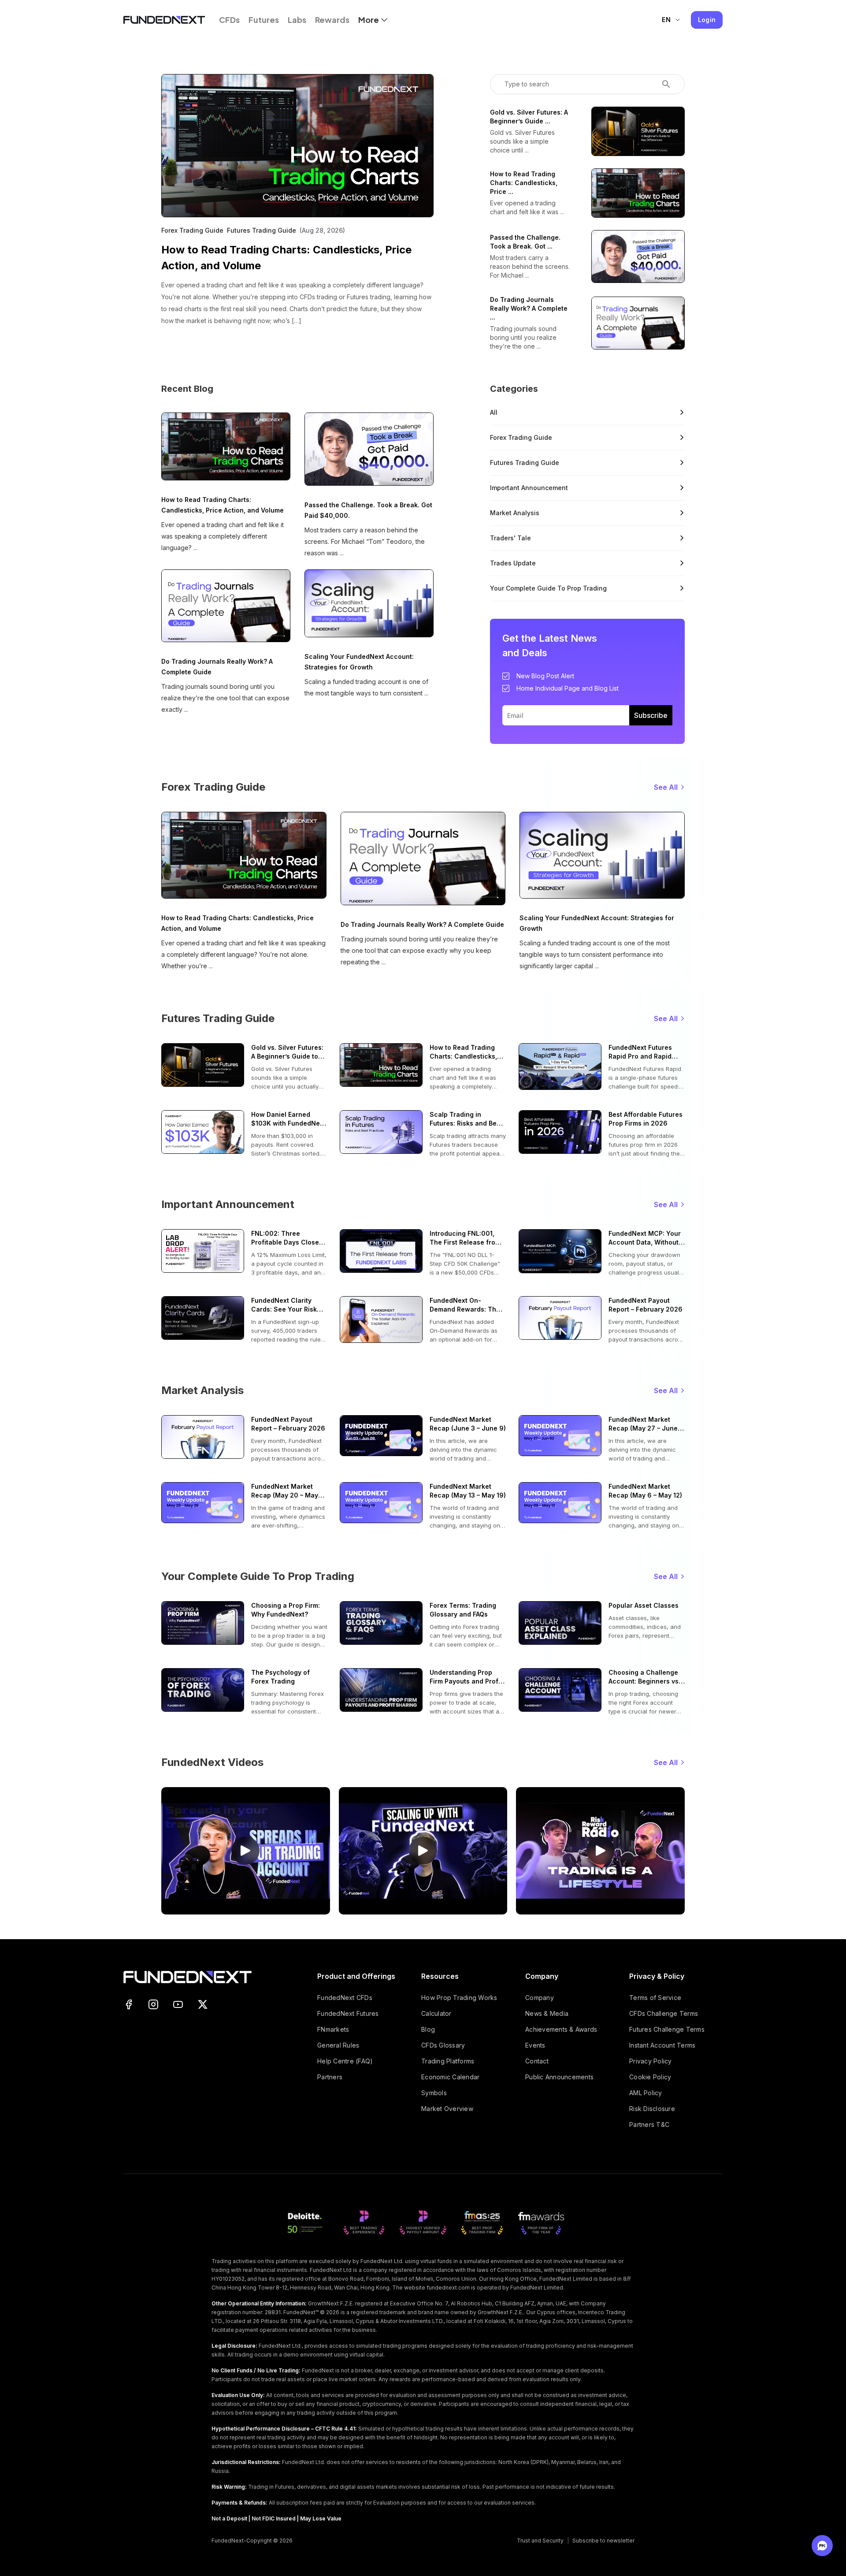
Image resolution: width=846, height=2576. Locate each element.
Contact (537, 2061)
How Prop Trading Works (459, 1998)
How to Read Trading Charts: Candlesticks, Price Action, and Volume (286, 258)
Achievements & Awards (561, 2029)
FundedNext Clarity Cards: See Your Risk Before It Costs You (284, 1305)
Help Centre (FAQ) (345, 2061)
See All (666, 787)
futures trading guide (525, 463)
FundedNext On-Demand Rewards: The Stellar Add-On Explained (465, 1305)
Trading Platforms (448, 2061)
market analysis (515, 513)
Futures (264, 20)
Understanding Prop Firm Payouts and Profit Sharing (466, 1677)
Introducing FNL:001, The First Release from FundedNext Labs (465, 1238)
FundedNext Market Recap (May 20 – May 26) (285, 1491)
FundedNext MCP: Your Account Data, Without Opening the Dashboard (646, 1238)
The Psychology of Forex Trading (280, 1677)
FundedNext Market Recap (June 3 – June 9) (468, 1424)
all (494, 412)
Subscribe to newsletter (603, 2541)
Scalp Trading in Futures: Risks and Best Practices (466, 1119)
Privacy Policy (651, 2061)
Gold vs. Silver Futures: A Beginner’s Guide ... (529, 117)
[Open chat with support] (822, 2546)
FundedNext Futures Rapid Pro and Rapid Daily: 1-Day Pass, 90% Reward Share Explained (644, 1052)
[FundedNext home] (164, 20)
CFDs (229, 20)
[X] (203, 2004)
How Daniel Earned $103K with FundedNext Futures (288, 1119)
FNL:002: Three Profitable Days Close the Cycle (285, 1238)
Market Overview (447, 2109)
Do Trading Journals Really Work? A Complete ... (529, 308)
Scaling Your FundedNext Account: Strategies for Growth (359, 662)
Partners (330, 2077)
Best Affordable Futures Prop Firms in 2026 (646, 1119)
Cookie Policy (650, 2077)
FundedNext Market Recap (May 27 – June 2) (643, 1424)
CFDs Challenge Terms (664, 2013)
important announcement (529, 488)
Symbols (434, 2093)
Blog (428, 2029)
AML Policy (646, 2093)
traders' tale (510, 538)
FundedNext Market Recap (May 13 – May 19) (468, 1491)
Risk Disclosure (652, 2109)
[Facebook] (129, 2004)
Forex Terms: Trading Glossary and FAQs (463, 1610)
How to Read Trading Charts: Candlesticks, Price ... (524, 183)
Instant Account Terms (662, 2045)
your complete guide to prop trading (548, 588)
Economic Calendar (450, 2077)
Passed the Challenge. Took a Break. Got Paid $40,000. (368, 510)
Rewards (332, 20)
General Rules (338, 2045)
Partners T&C (649, 2124)
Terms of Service (655, 1998)
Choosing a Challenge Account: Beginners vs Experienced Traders (644, 1677)
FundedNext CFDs (345, 1998)
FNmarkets (333, 2029)
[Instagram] (153, 2004)
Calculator (436, 2013)
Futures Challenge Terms (667, 2029)
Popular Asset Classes (644, 1605)
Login (707, 20)
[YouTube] (178, 2004)
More (369, 20)
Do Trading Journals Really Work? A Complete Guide (217, 667)
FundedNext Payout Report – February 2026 (646, 1305)
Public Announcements (559, 2077)
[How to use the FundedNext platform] (246, 1851)
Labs (297, 20)
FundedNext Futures (348, 2013)
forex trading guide (521, 437)
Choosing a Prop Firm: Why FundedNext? (286, 1610)
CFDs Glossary (443, 2045)
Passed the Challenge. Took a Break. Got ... (525, 242)
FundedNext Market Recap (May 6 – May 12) (645, 1491)
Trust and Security (540, 2541)
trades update (513, 563)
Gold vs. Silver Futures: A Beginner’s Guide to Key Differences (287, 1052)
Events (535, 2045)
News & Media (547, 2013)
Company (540, 1998)
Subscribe (651, 715)
